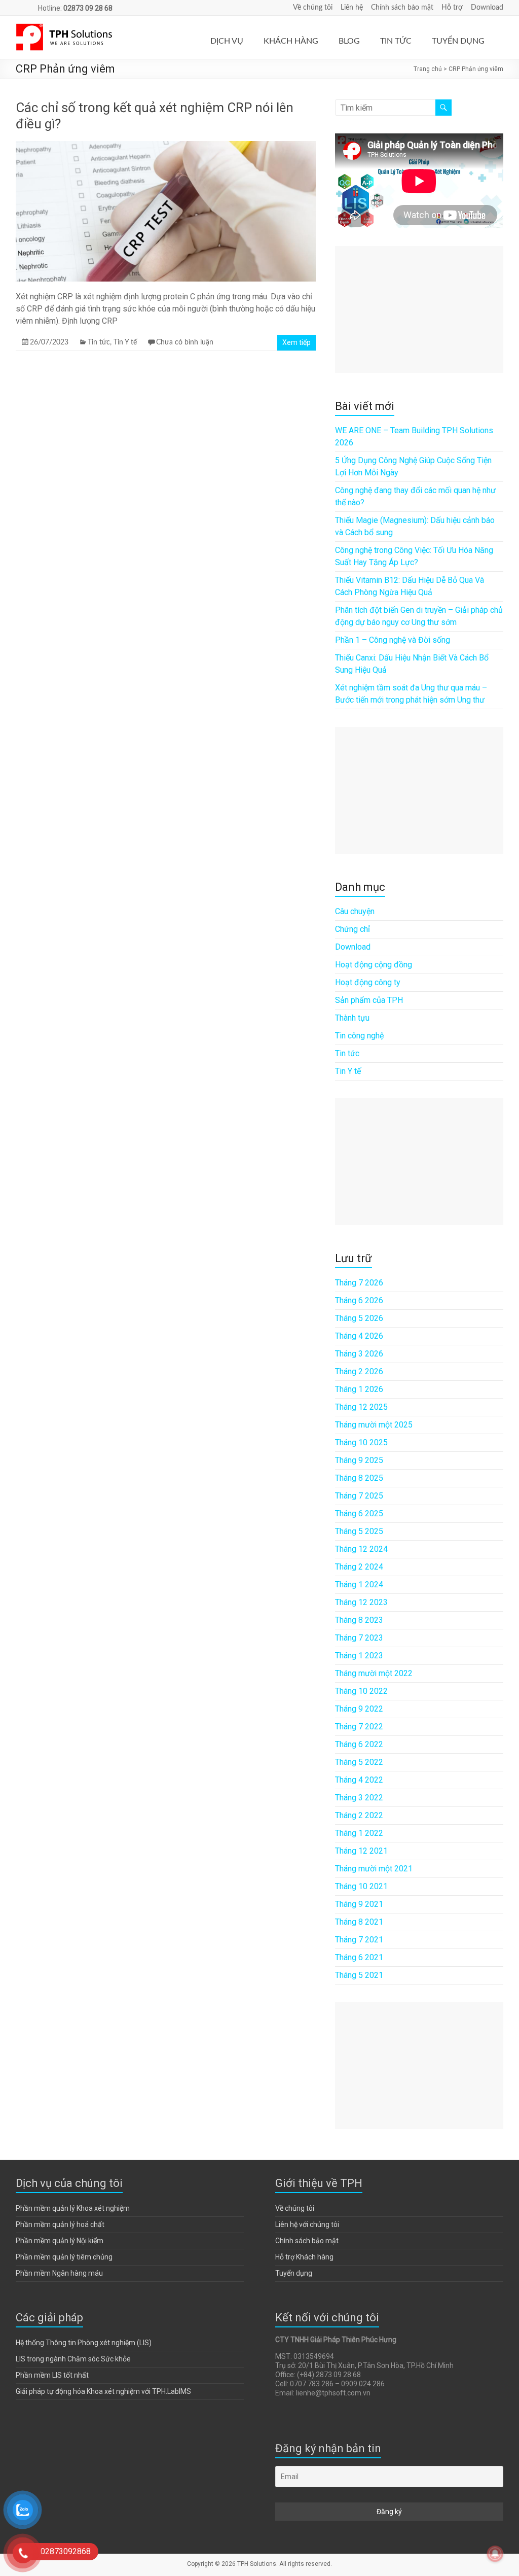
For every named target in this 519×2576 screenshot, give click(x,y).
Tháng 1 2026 (359, 1389)
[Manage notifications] (495, 2554)
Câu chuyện (355, 911)
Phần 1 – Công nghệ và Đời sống (393, 640)
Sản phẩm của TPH (369, 1000)
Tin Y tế (125, 342)
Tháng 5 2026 (359, 1318)
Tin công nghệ (359, 1036)
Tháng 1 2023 (359, 1656)
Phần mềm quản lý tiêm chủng (64, 2257)
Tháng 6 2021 (359, 1957)
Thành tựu (352, 1018)
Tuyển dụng (294, 2273)
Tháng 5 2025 (359, 1531)
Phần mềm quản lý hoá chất (60, 2224)
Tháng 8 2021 (359, 1922)
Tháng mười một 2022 (374, 1673)
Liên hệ (352, 8)
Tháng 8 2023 (359, 1620)
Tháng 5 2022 (359, 1762)
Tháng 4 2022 (359, 1780)
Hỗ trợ (452, 8)
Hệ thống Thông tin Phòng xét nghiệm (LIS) (84, 2343)
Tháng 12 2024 (361, 1549)
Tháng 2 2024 (359, 1567)
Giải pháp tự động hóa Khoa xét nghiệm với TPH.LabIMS (103, 2391)
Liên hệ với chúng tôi (307, 2224)
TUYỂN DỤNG (458, 41)
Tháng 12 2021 (361, 1851)
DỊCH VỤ (227, 41)
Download (487, 8)
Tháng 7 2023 (359, 1638)
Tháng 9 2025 (359, 1460)
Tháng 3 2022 (359, 1798)
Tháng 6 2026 (359, 1300)
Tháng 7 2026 (359, 1283)
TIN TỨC (396, 41)
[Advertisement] (419, 309)
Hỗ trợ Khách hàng (304, 2257)
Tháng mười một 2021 (374, 1869)
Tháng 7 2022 (359, 1727)
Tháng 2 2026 (359, 1371)
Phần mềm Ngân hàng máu (59, 2273)
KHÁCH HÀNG (291, 41)
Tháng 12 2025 (361, 1407)
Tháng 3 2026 (359, 1354)
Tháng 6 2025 (359, 1513)
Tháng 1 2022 (359, 1833)
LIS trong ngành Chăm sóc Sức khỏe (73, 2359)
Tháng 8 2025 (359, 1478)
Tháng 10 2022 (361, 1691)
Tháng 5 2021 (359, 1975)
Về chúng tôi (313, 8)
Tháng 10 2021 (361, 1886)
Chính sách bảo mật (402, 8)
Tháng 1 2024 (359, 1585)
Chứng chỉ (353, 929)
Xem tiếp (296, 342)
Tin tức (99, 342)
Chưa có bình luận (185, 342)
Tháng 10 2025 (361, 1442)
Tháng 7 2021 (359, 1940)
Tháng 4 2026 (359, 1336)
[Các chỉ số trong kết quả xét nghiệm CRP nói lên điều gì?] (166, 146)
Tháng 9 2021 (359, 1904)
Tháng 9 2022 (359, 1709)
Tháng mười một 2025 (374, 1425)
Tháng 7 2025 (359, 1496)
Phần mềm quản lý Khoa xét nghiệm (73, 2208)
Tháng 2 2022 (359, 1815)
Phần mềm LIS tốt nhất (52, 2375)
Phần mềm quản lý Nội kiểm (60, 2241)
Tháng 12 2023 (361, 1602)
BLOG (349, 41)
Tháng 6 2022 (359, 1744)
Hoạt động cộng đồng (374, 965)
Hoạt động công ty (368, 982)
